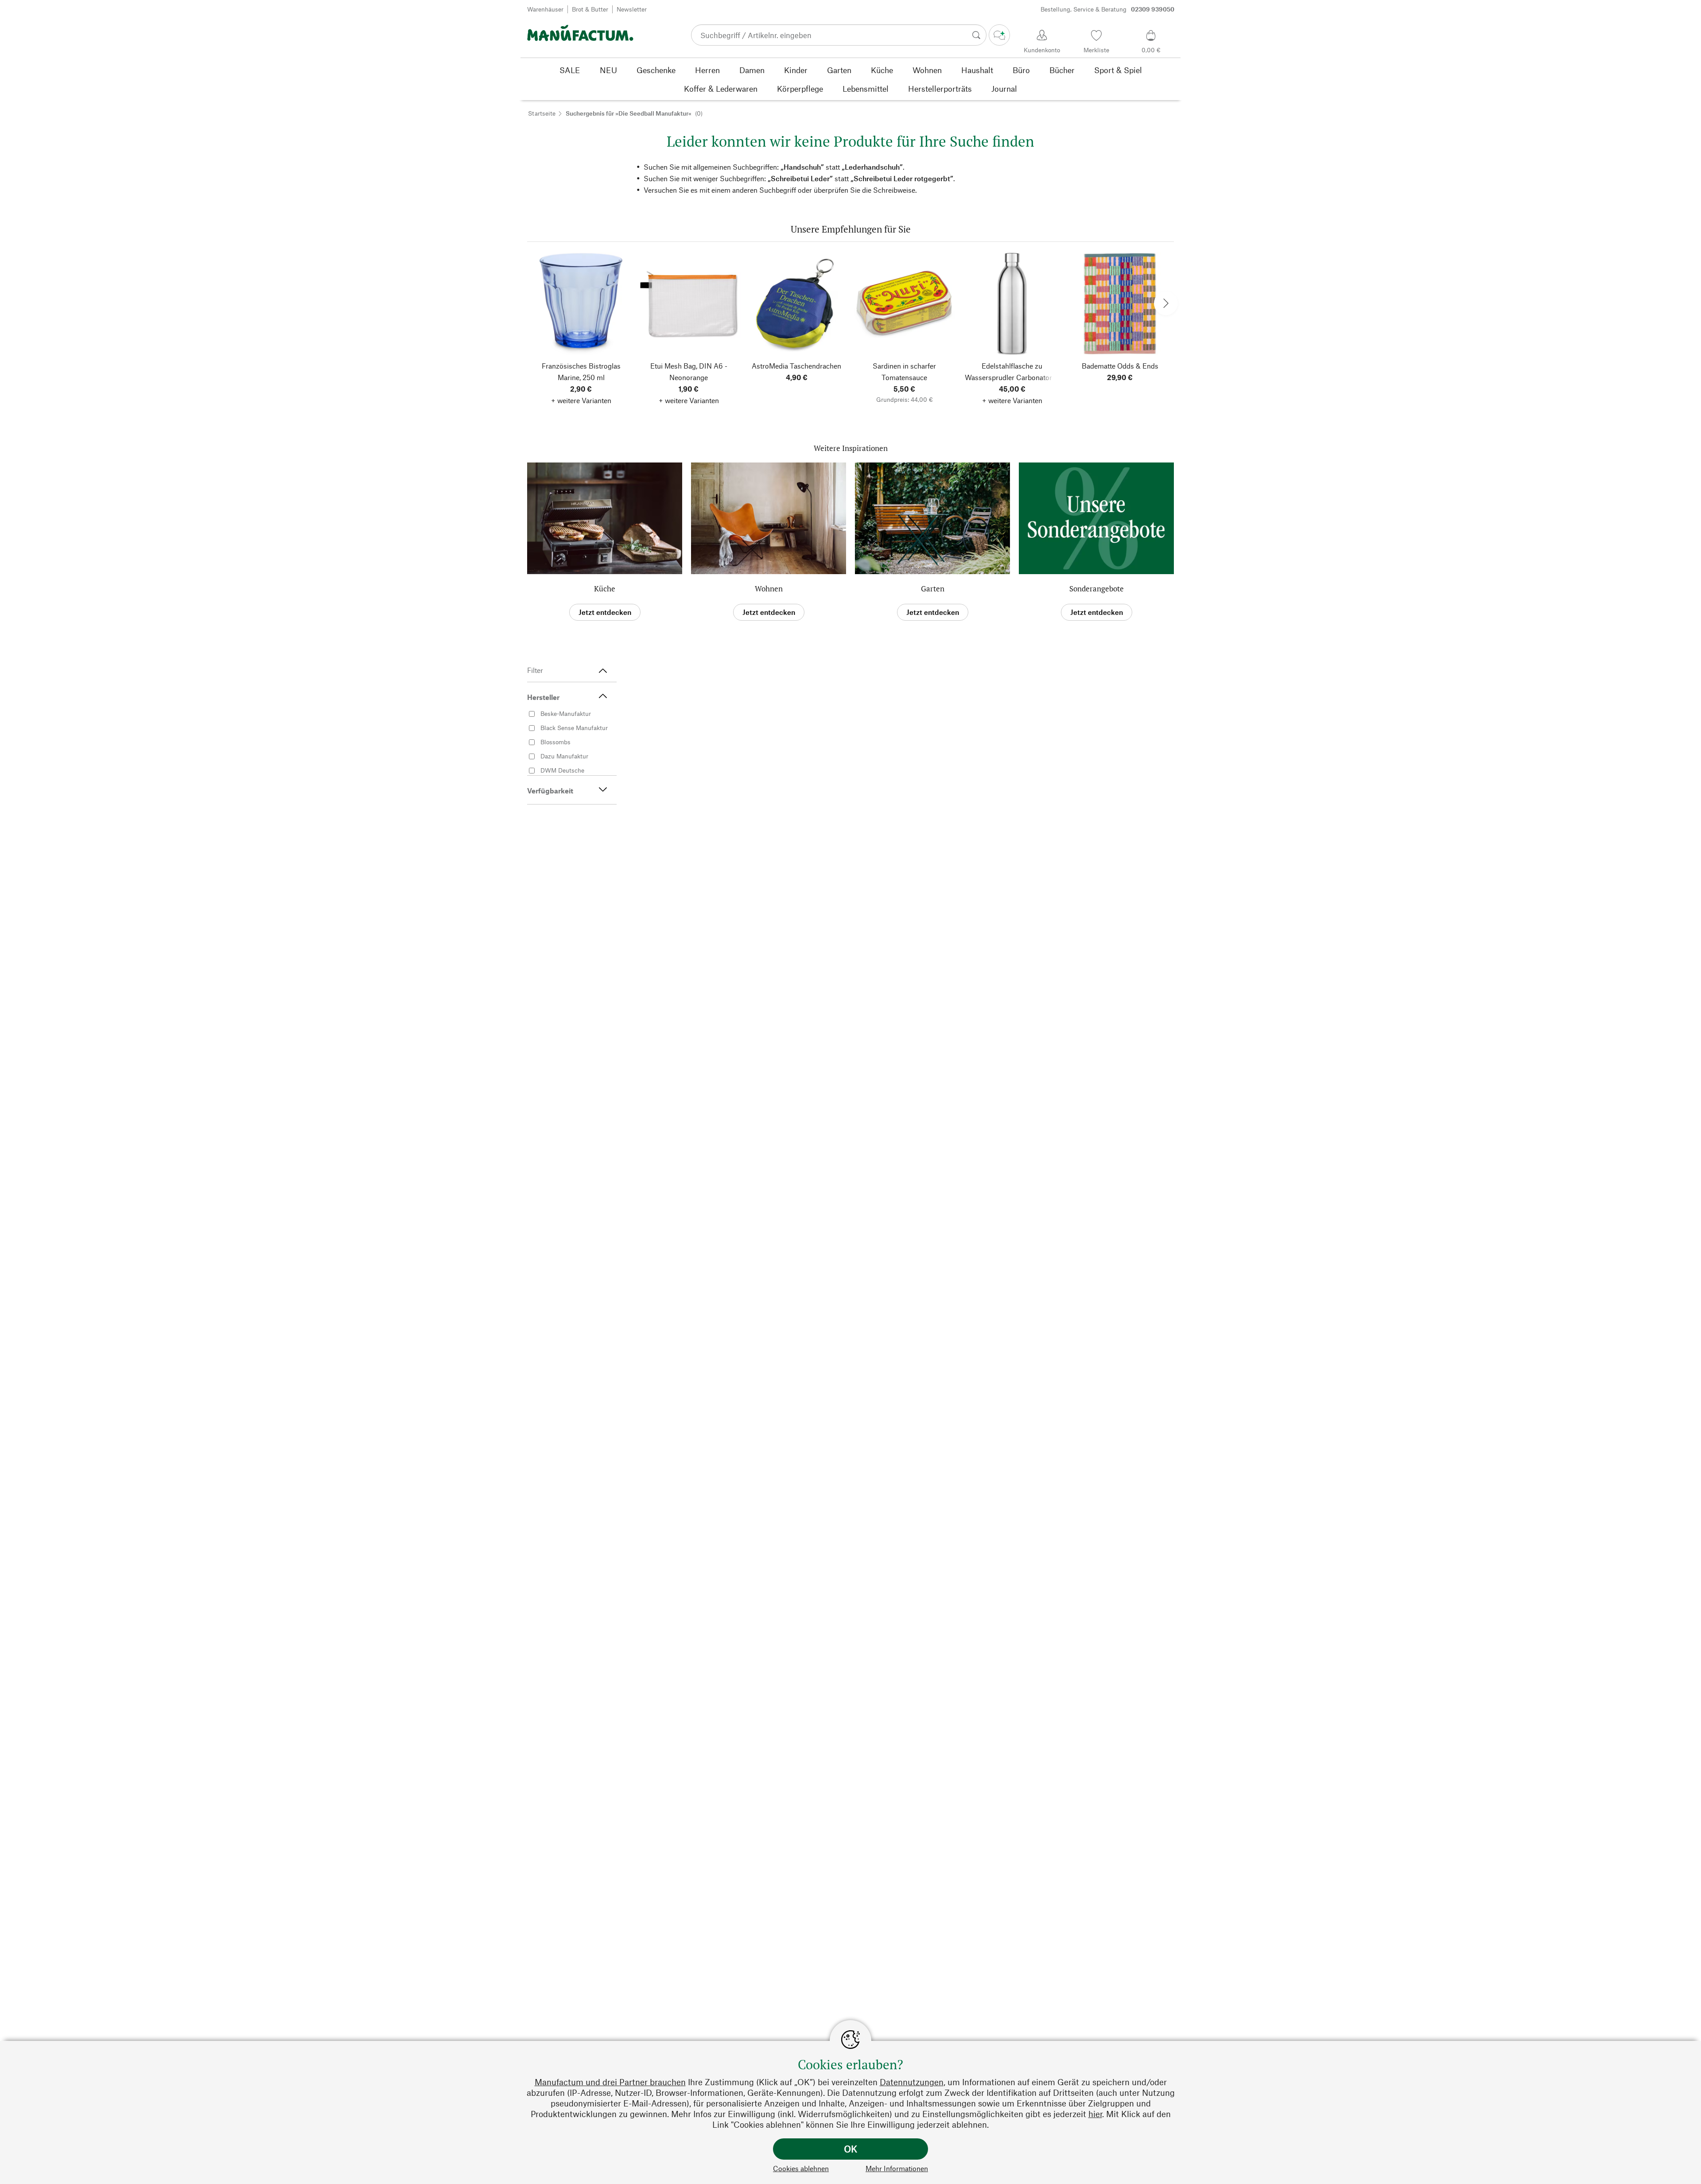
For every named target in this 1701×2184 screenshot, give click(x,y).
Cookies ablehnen (801, 2168)
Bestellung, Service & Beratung (1107, 9)
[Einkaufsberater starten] (999, 35)
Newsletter (632, 9)
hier (1095, 2114)
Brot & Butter (590, 9)
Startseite (542, 113)
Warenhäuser (545, 9)
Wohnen (769, 589)
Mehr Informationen (897, 2168)
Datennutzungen (912, 2082)
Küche (605, 589)
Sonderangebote (1097, 589)
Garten (933, 589)
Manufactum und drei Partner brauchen (610, 2082)
